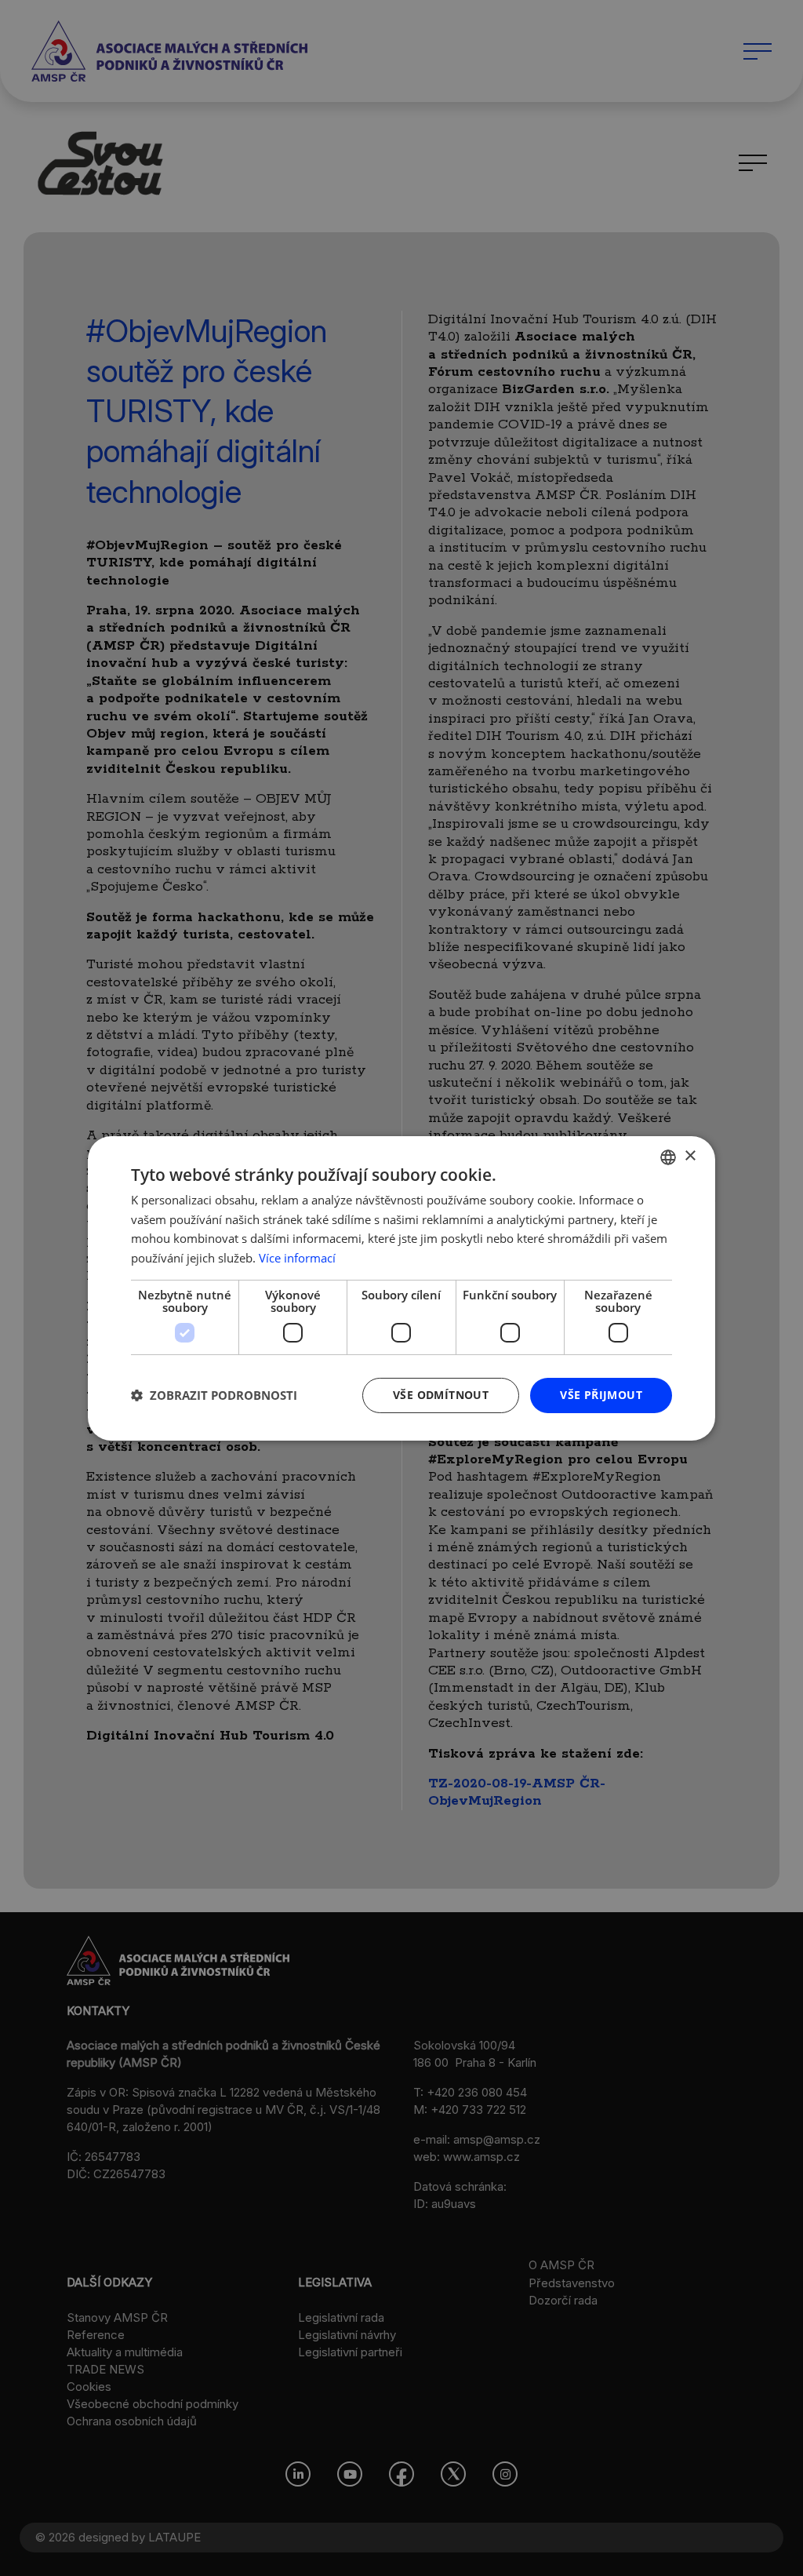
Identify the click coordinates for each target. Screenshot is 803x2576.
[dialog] (401, 1288)
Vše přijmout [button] (601, 1395)
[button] (214, 1395)
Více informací (297, 1258)
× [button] (690, 1156)
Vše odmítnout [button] (441, 1395)
